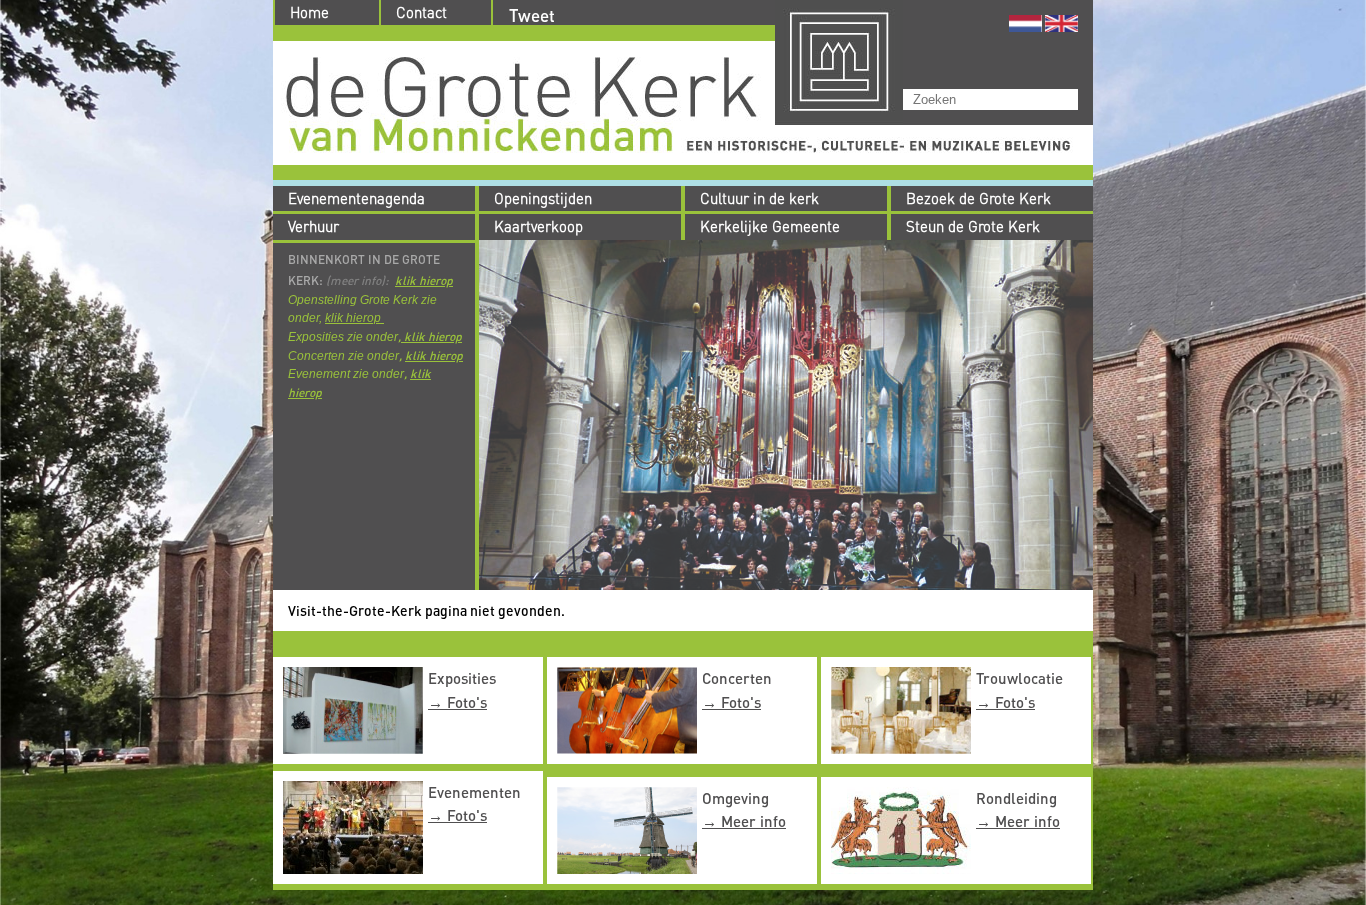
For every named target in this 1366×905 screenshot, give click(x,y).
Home (309, 12)
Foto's (467, 702)
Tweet (532, 15)
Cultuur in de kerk (759, 198)
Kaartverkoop (538, 226)
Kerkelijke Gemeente (770, 226)
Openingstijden (543, 198)
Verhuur (313, 226)
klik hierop (424, 280)
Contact (421, 12)
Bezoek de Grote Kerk (978, 198)
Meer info (753, 821)
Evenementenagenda (356, 198)
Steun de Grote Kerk (973, 226)
